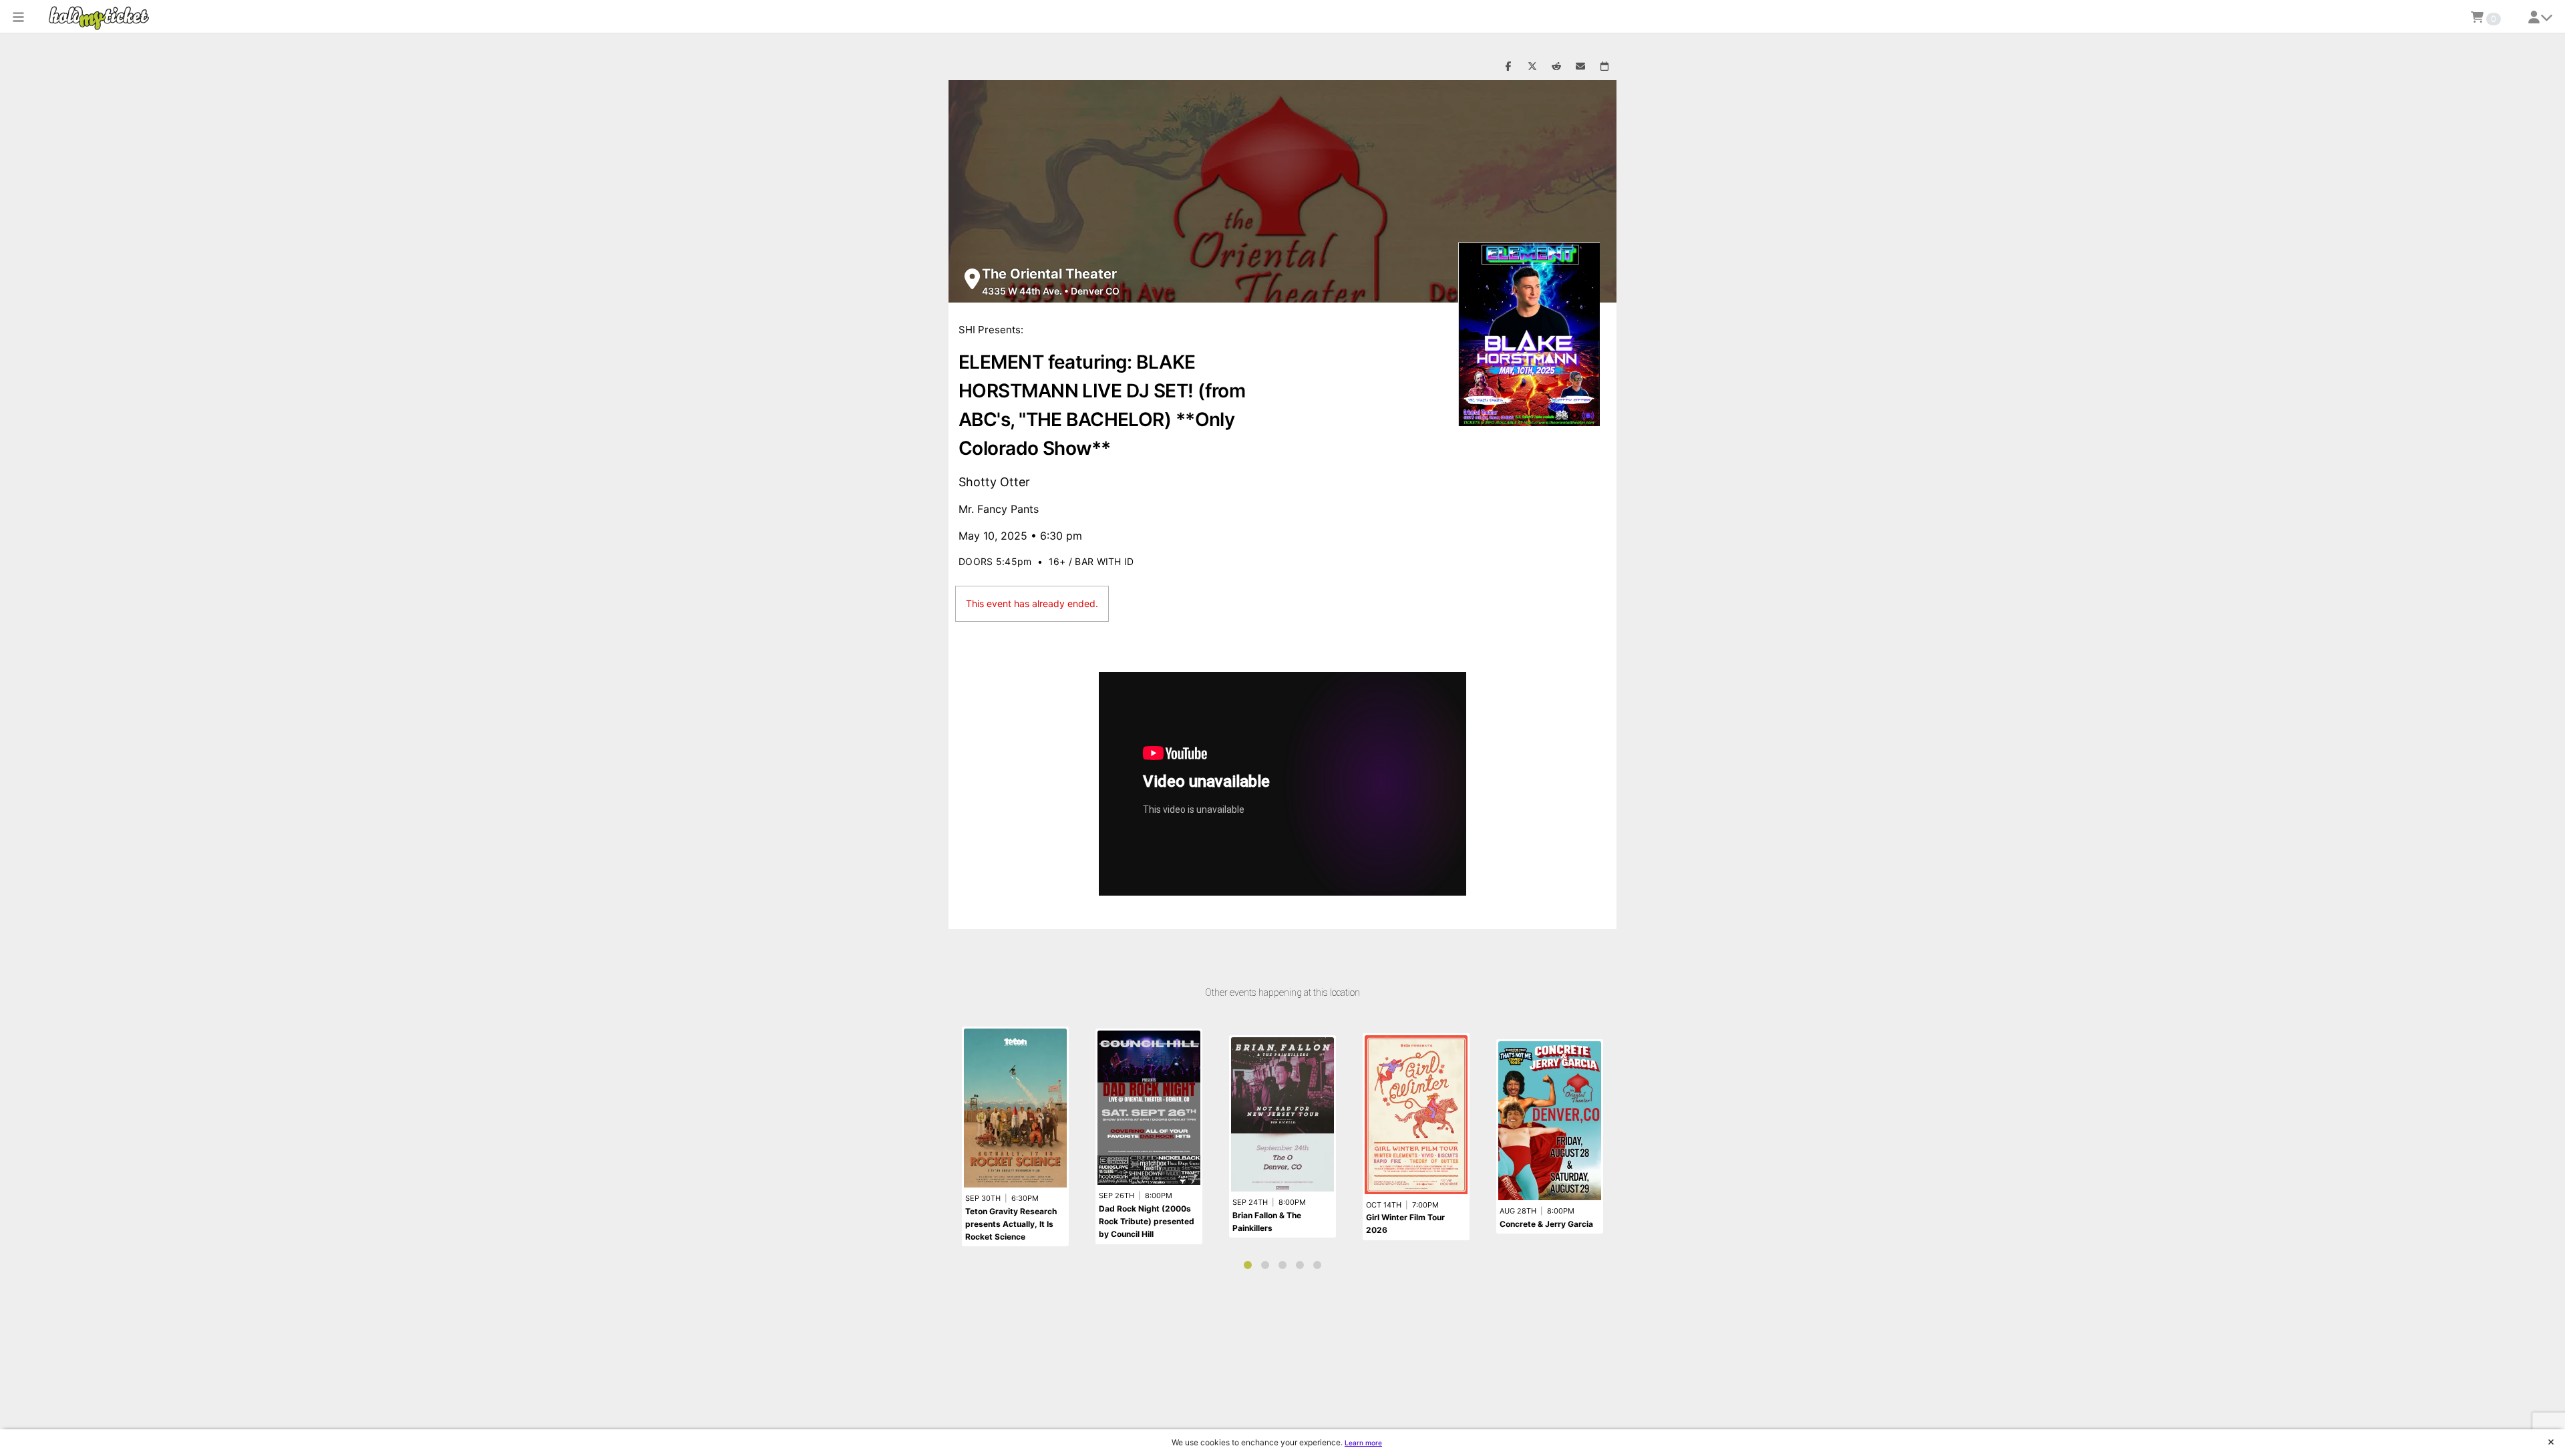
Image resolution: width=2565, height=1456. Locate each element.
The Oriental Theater (1049, 274)
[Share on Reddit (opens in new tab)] (1556, 67)
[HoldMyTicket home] (102, 18)
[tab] (1248, 1265)
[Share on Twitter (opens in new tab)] (1532, 67)
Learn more (1363, 1443)
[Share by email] (1580, 67)
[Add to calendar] (1604, 67)
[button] (18, 17)
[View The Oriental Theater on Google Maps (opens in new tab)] (972, 279)
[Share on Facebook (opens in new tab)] (1508, 67)
